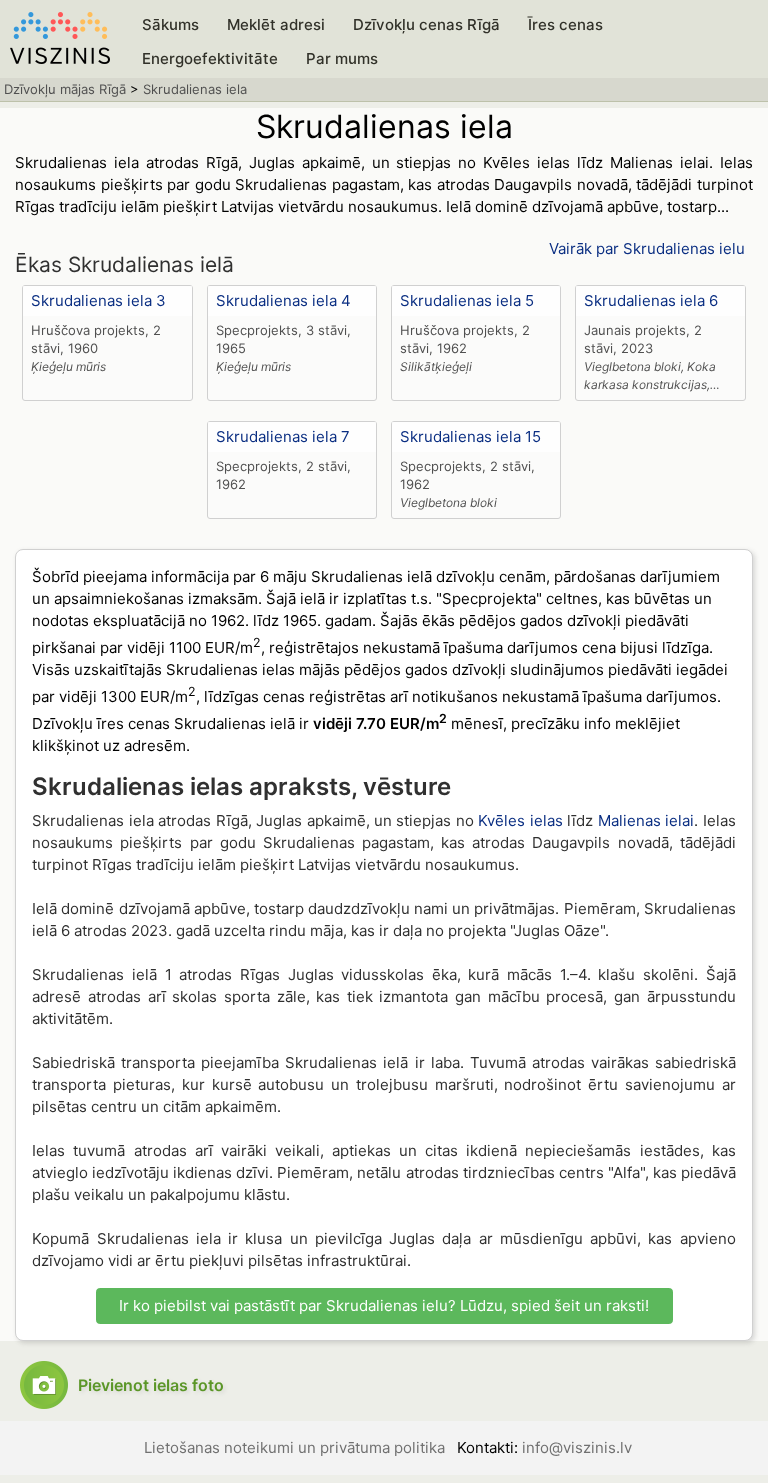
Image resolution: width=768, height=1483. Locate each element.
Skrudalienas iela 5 (467, 300)
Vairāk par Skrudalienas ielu (647, 248)
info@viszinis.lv (577, 1447)
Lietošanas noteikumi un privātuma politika (294, 1447)
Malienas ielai (646, 820)
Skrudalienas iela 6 (651, 300)
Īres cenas (565, 24)
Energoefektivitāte (210, 58)
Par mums (342, 58)
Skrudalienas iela (195, 89)
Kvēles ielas (520, 820)
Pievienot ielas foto (151, 1385)
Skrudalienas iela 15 (470, 436)
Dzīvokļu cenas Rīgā (426, 24)
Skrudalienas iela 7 (283, 436)
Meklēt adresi (276, 24)
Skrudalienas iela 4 (283, 300)
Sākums (170, 24)
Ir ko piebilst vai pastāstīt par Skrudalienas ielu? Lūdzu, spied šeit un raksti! (384, 1305)
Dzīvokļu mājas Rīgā (65, 89)
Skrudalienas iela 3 (98, 300)
